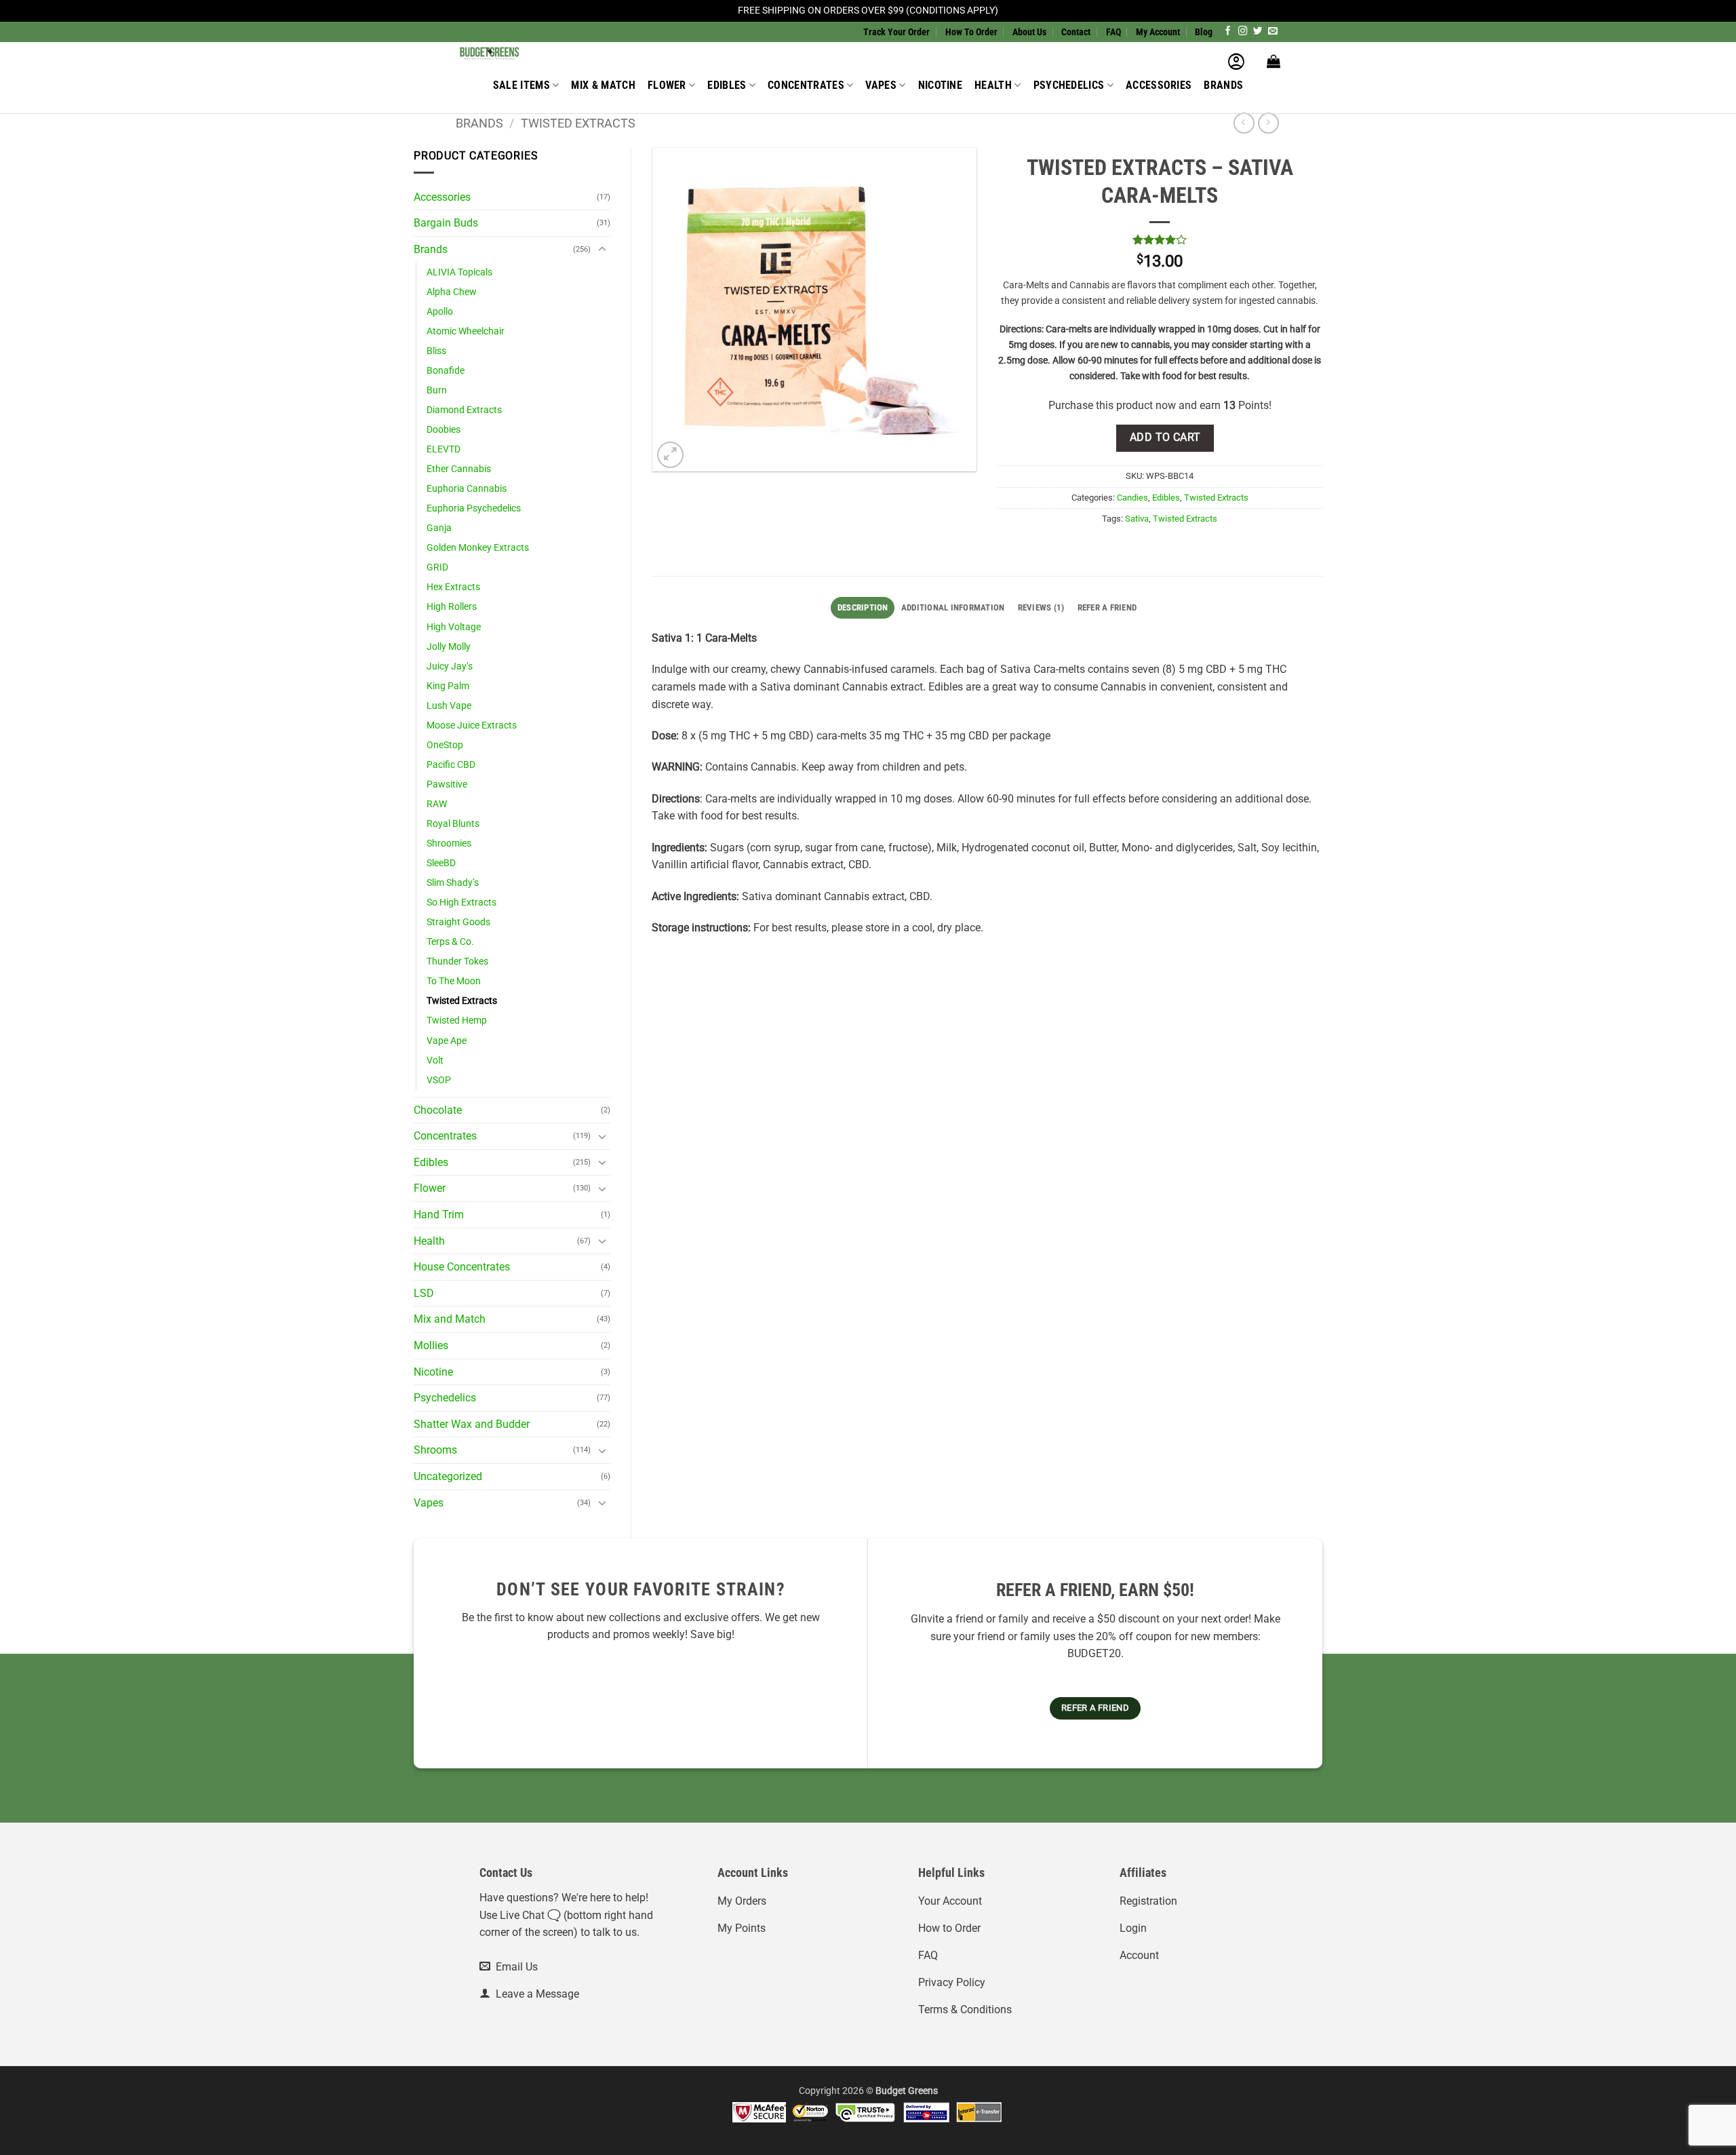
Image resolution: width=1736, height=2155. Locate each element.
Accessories (1159, 85)
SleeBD (441, 863)
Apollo (440, 312)
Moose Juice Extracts (472, 725)
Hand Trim (439, 1215)
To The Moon (454, 981)
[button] (1236, 61)
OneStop (445, 745)
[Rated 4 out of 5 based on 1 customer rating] (1160, 239)
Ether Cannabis (459, 469)
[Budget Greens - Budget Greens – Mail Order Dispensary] (524, 52)
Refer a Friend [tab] (1107, 607)
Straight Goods (458, 922)
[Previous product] (1268, 123)
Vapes (881, 85)
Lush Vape (449, 706)
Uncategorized (448, 1476)
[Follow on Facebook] (1228, 32)
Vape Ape (447, 1041)
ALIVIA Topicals (459, 272)
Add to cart (1165, 438)
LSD (424, 1293)
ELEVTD (443, 449)
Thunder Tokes (457, 962)
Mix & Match (603, 85)
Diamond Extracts (464, 410)
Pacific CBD (451, 765)
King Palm (448, 686)
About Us (1029, 32)
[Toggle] (602, 250)
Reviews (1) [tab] (1041, 607)
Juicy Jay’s (450, 666)
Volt (435, 1061)
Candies (1132, 498)
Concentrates (806, 85)
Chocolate (438, 1110)
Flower (667, 85)
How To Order (971, 32)
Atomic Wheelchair (466, 331)
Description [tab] (863, 607)
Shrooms (435, 1450)
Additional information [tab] (953, 607)
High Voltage (454, 627)
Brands (1223, 85)
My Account (1158, 32)
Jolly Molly (449, 647)
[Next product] (1244, 123)
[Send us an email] (1273, 32)
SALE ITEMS (521, 85)
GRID (437, 567)
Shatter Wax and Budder (472, 1424)
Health (993, 85)
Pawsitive (447, 784)
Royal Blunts (453, 824)
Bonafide (446, 371)
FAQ (1113, 32)
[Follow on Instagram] (1243, 32)
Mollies (431, 1345)
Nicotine (941, 85)
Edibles (727, 85)
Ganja (439, 528)
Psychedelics (1069, 85)
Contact (1076, 32)
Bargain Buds (446, 223)
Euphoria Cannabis (467, 489)
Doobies (443, 430)
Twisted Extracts (578, 123)
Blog (1204, 32)
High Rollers (452, 607)
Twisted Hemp (457, 1021)
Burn (437, 390)
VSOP (439, 1080)
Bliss (436, 351)
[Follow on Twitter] (1258, 32)
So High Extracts (461, 902)
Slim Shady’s (453, 883)
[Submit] (1094, 57)
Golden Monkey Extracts (478, 548)
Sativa (1137, 519)
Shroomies (449, 843)
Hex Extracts (453, 587)
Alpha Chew (452, 292)
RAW (437, 804)
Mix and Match (450, 1319)
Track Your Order (896, 32)
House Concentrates (462, 1267)
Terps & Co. (450, 942)
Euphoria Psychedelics (474, 508)
